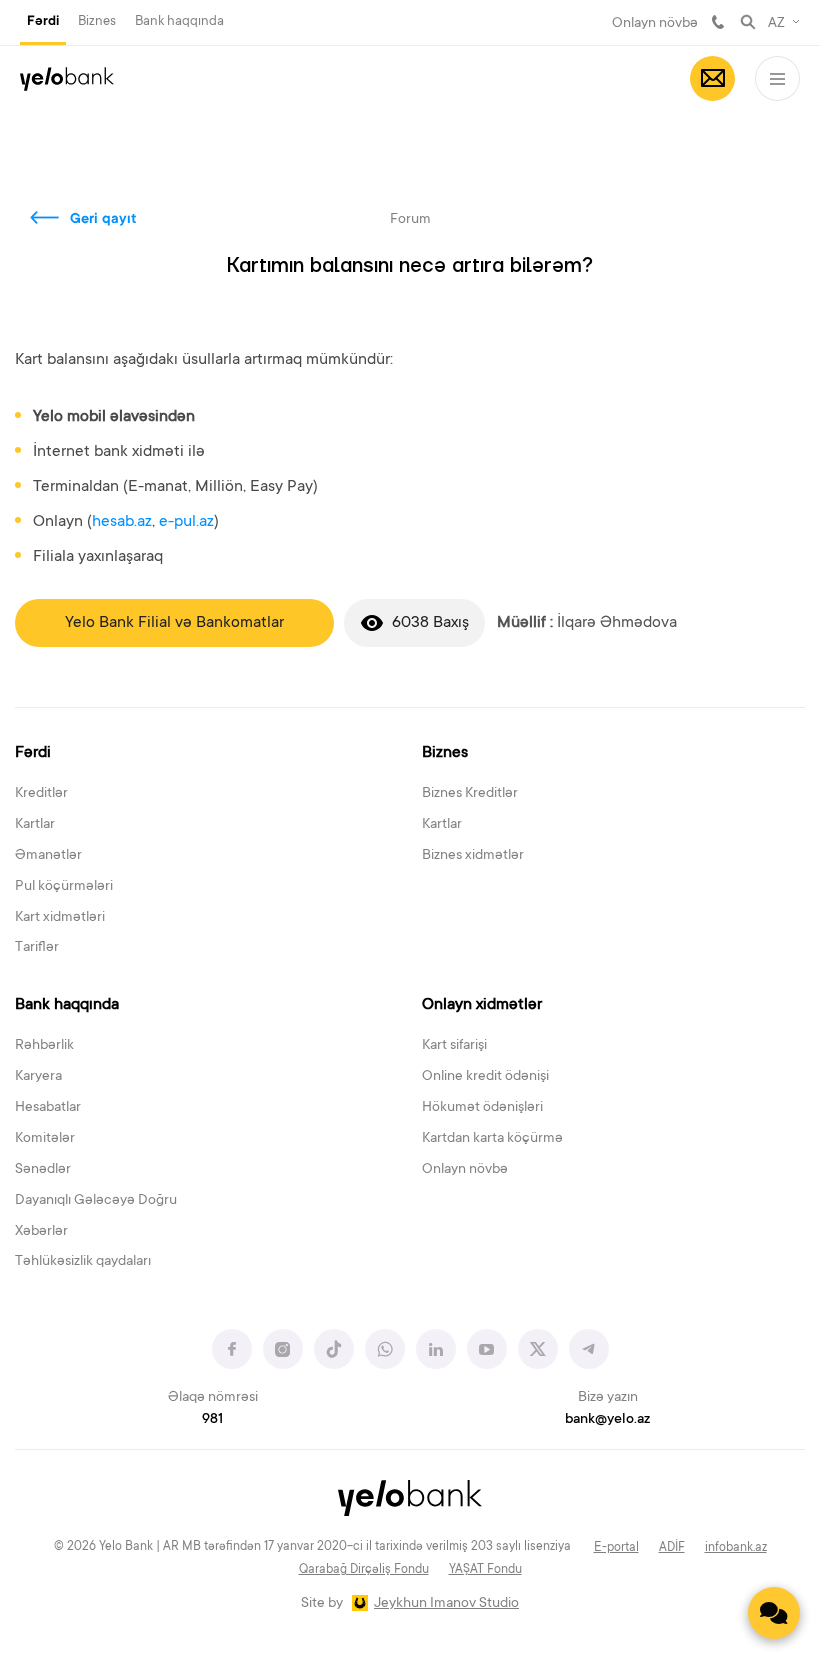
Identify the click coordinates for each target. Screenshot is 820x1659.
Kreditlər (41, 794)
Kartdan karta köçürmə (492, 1139)
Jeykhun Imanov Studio (446, 1604)
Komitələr (45, 1139)
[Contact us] (774, 1613)
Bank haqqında (179, 21)
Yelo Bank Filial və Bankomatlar (174, 623)
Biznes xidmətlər (473, 856)
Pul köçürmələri (64, 887)
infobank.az (736, 1548)
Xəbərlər (41, 1232)
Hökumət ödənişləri (482, 1108)
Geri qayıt (103, 220)
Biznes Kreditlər (470, 794)
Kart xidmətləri (60, 918)
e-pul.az (186, 522)
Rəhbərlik (44, 1046)
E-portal (616, 1548)
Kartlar (35, 825)
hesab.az (122, 522)
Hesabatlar (48, 1108)
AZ (776, 24)
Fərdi (43, 22)
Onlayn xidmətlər (482, 1005)
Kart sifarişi (454, 1046)
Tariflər (37, 948)
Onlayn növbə (655, 24)
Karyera (38, 1077)
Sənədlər (43, 1170)
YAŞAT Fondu (485, 1570)
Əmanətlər (48, 856)
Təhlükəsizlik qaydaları (83, 1262)
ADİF (672, 1548)
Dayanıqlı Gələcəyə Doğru (96, 1201)
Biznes (97, 21)
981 (718, 22)
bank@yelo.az (607, 1420)
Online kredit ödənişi (485, 1077)
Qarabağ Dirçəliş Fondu (364, 1570)
